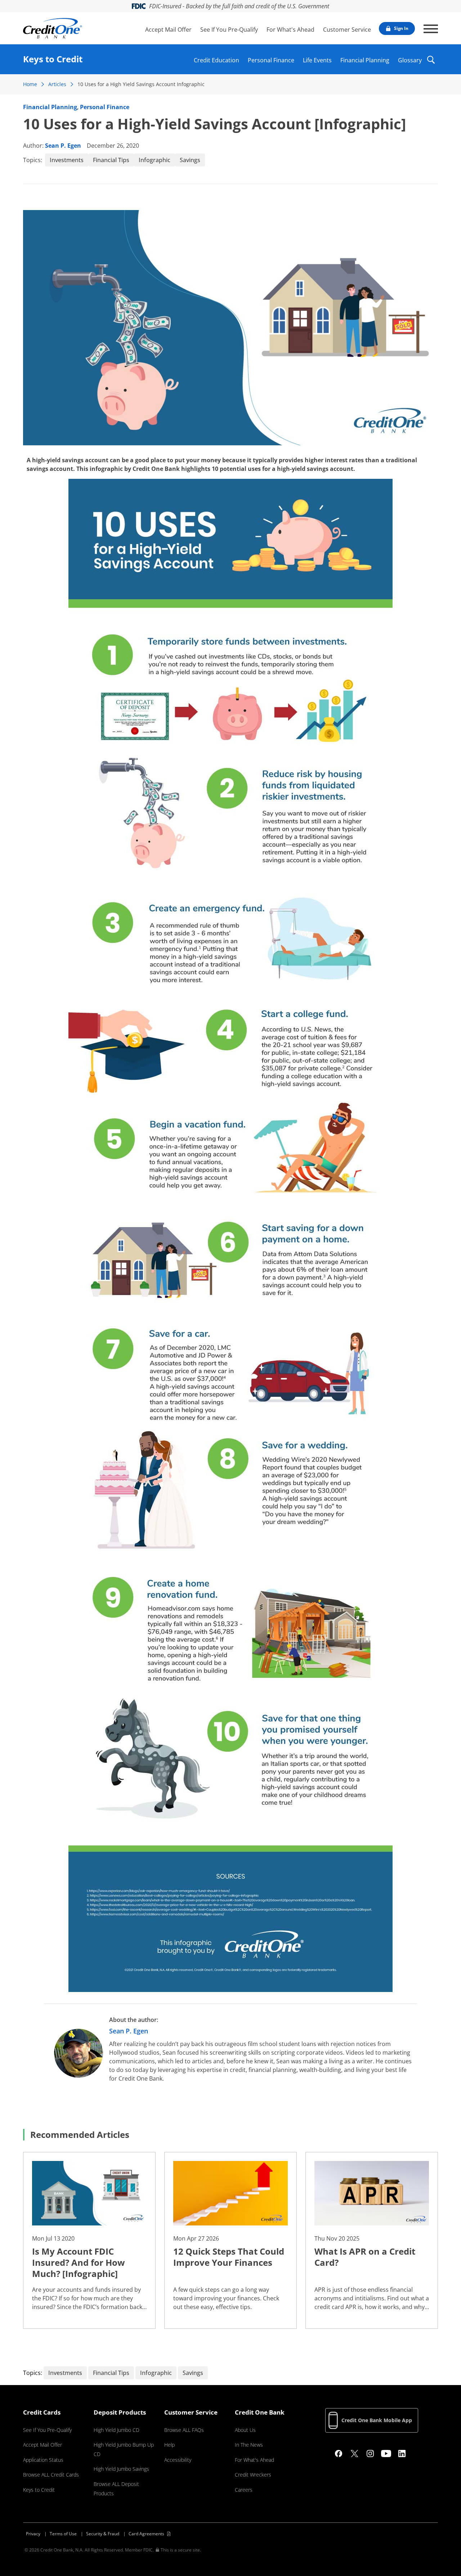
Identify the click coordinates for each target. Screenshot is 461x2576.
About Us (245, 2430)
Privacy (33, 2534)
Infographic (155, 160)
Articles (57, 84)
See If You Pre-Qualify (229, 30)
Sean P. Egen (63, 146)
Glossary (410, 59)
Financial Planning (365, 59)
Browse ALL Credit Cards (51, 2475)
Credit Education (216, 59)
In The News (249, 2445)
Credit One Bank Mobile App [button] (377, 2420)
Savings (190, 160)
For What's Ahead (290, 30)
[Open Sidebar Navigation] (431, 29)
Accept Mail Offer (168, 30)
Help (169, 2445)
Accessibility (178, 2460)
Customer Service (347, 30)
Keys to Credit (39, 2490)
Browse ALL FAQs (184, 2430)
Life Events (317, 59)
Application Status (43, 2460)
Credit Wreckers (253, 2475)
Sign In (401, 28)
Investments (67, 160)
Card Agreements (146, 2534)
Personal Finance (271, 59)
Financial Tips (111, 160)
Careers (244, 2490)
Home (30, 84)
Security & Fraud (103, 2534)
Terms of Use (63, 2534)
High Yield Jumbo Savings (121, 2469)
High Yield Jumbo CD (117, 2430)
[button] (431, 64)
